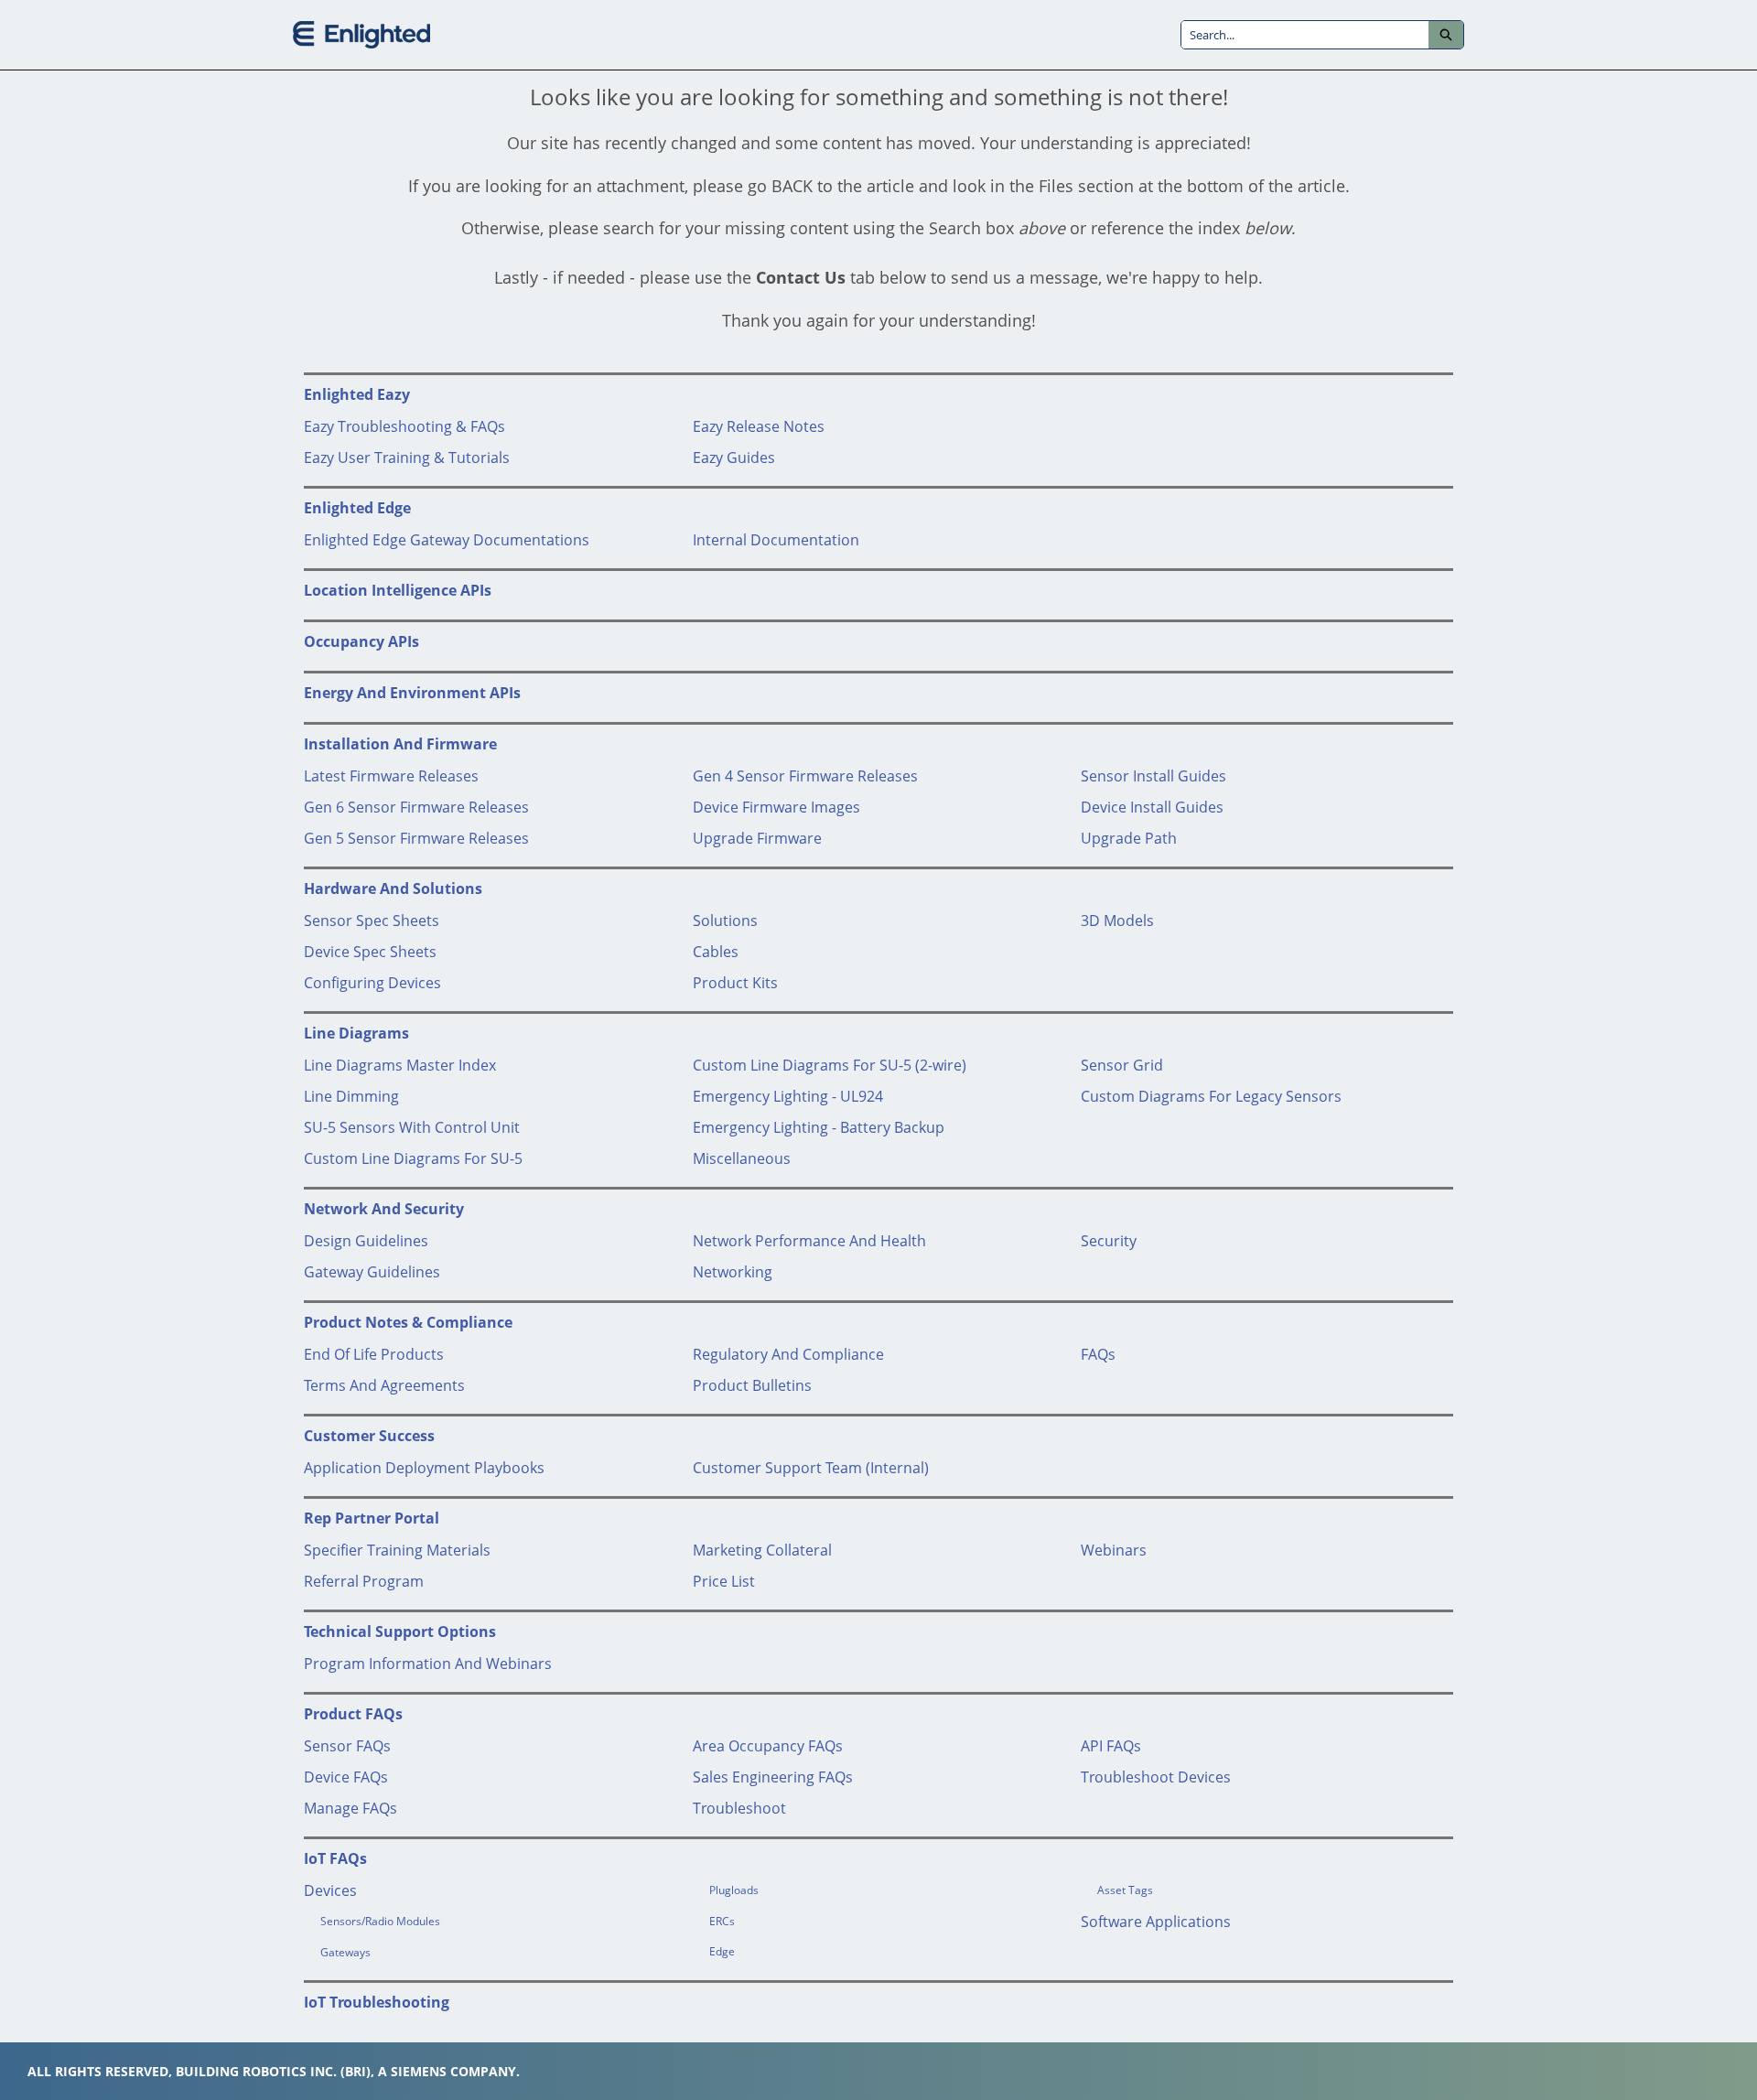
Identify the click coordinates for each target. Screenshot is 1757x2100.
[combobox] (1305, 35)
